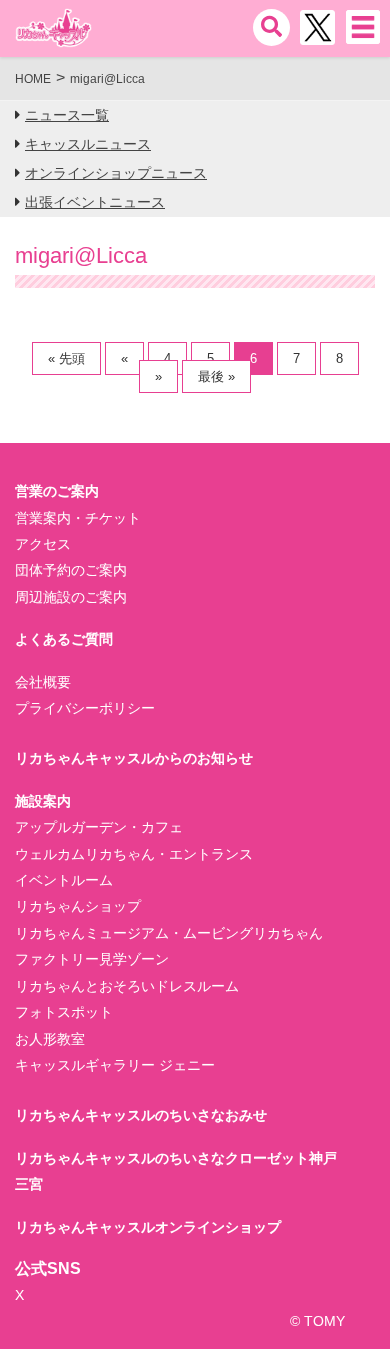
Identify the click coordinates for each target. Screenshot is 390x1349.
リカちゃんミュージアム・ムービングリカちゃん (169, 933)
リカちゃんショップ (78, 906)
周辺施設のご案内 (71, 597)
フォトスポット (64, 1012)
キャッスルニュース (88, 144)
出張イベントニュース (95, 202)
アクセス (43, 544)
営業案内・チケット (78, 518)
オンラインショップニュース (116, 173)
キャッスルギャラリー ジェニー (115, 1065)
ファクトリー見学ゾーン (92, 959)
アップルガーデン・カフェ (99, 827)
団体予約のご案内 (71, 570)
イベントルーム (64, 880)
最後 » (216, 376)
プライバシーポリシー (85, 708)
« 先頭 (66, 358)
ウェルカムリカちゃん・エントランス (134, 854)
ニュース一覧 (67, 115)
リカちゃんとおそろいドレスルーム (127, 986)
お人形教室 (50, 1039)
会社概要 (43, 682)
